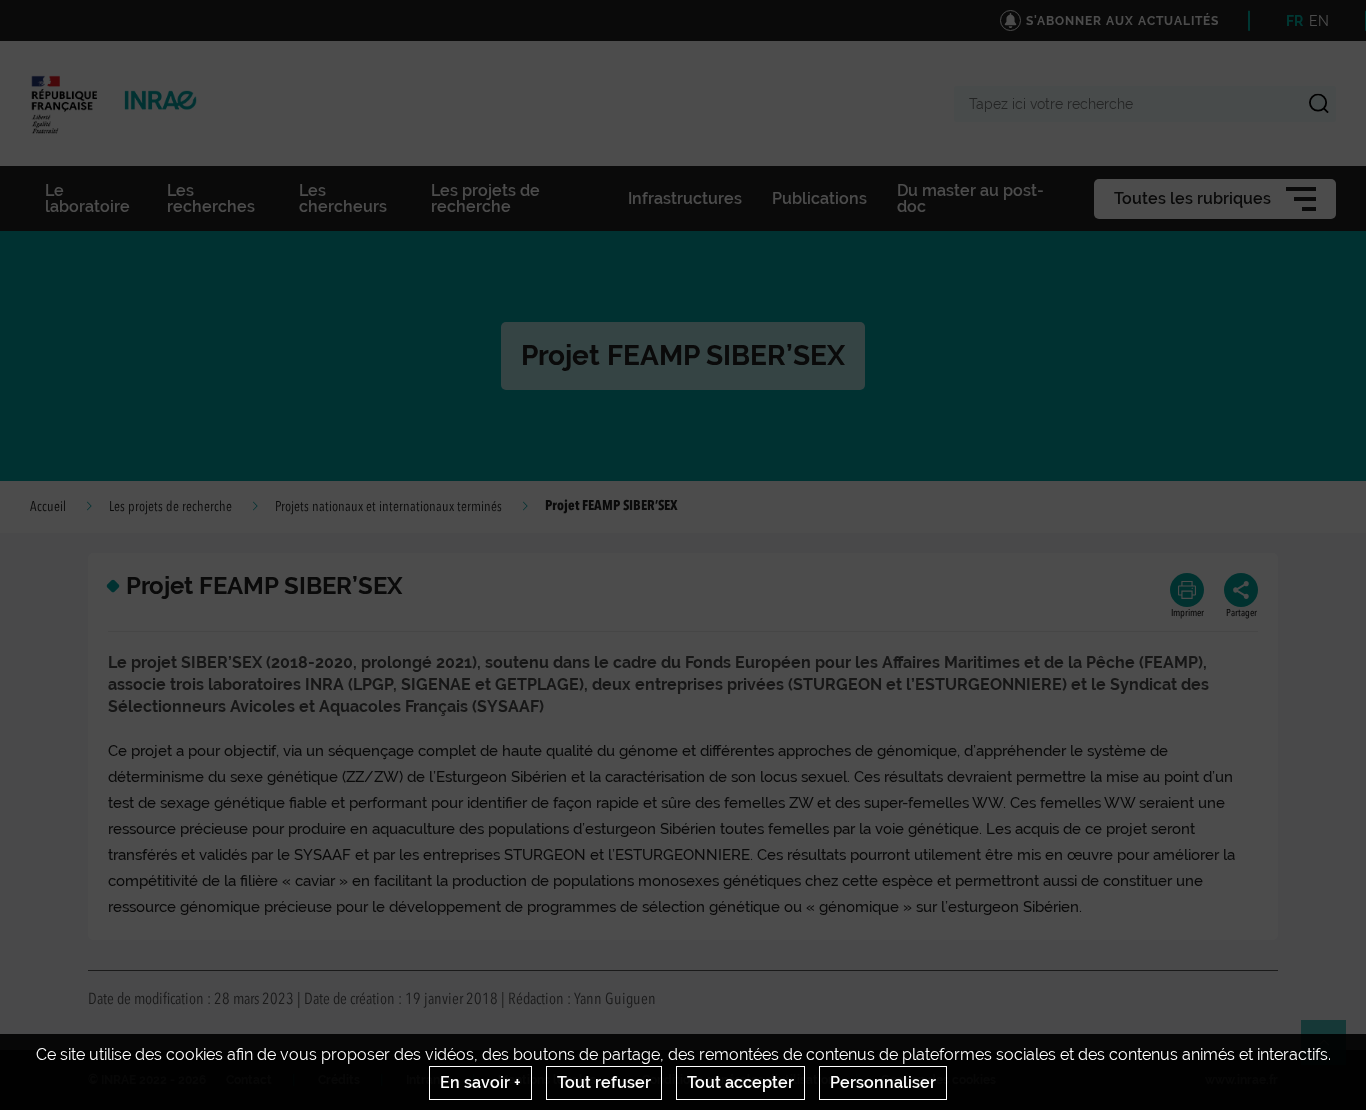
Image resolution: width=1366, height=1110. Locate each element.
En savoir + (480, 1082)
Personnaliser (883, 1082)
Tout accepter (740, 1082)
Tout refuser (604, 1082)
